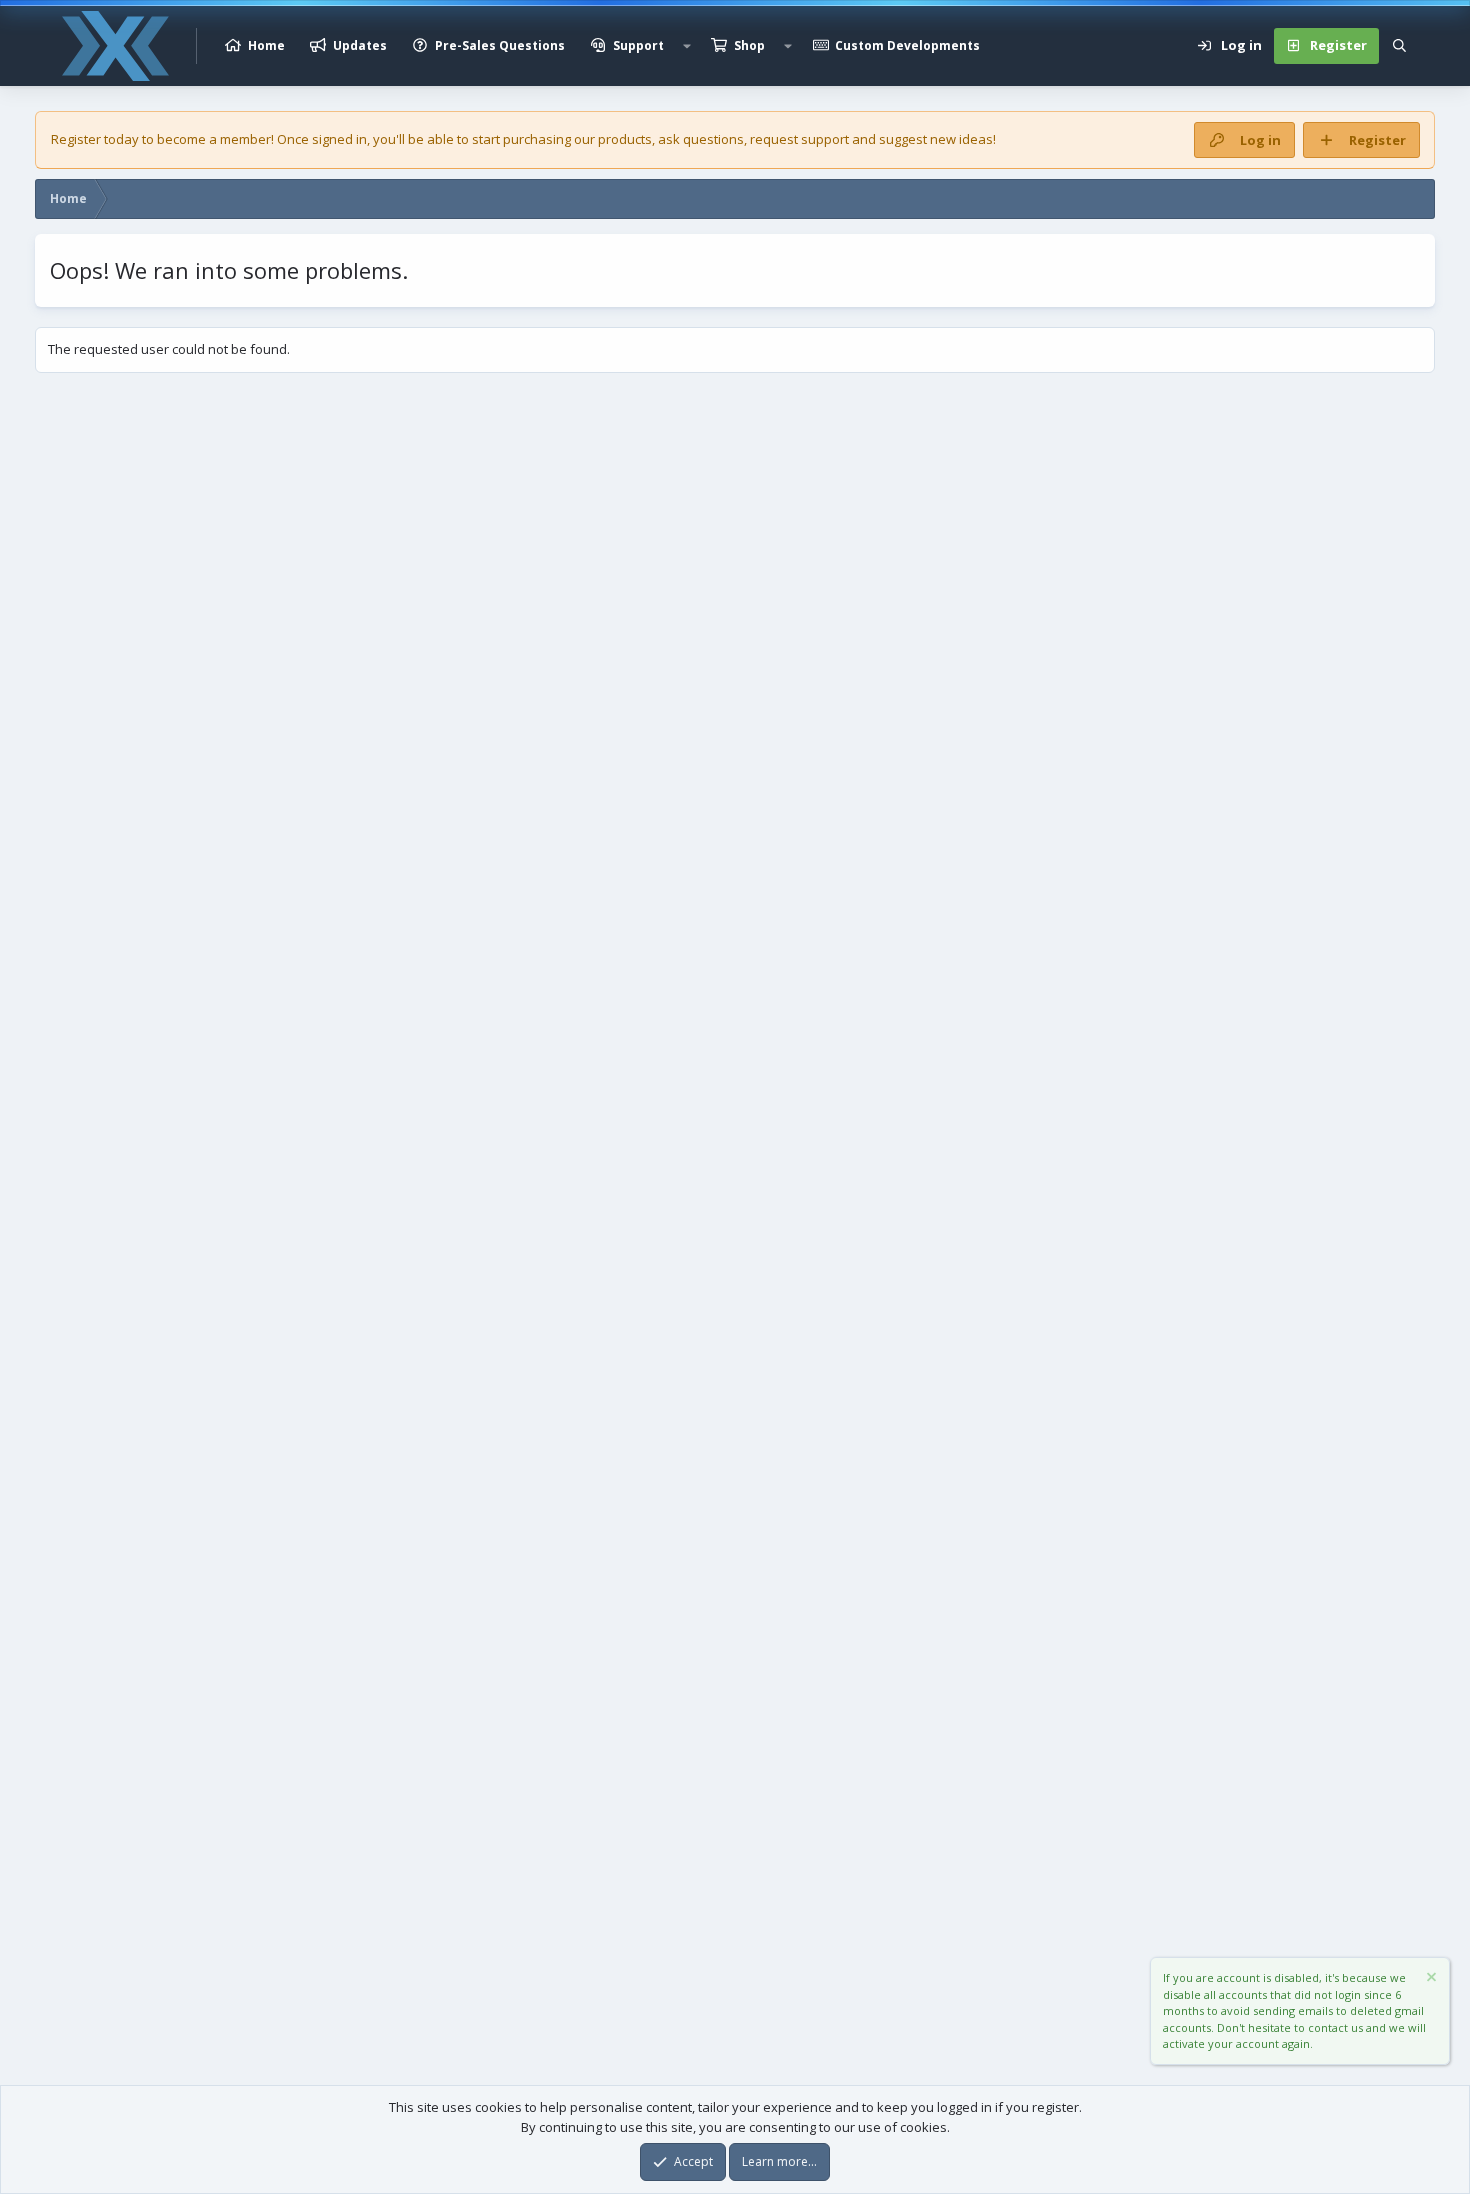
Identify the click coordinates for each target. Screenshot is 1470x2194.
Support (638, 45)
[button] (687, 46)
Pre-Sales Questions (500, 45)
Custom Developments (907, 45)
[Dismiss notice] (1430, 1979)
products (625, 139)
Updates (360, 45)
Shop (749, 45)
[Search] (1399, 46)
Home (266, 45)
